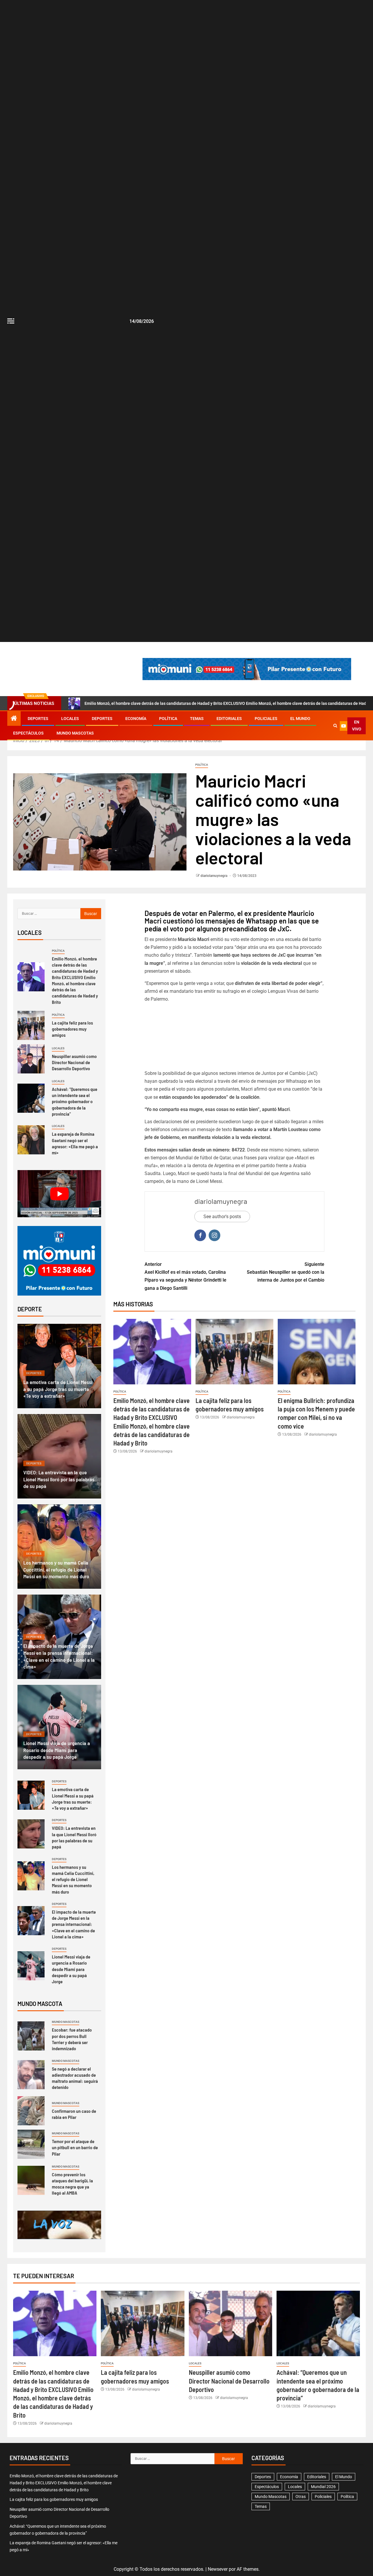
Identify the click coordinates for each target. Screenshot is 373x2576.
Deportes (38, 719)
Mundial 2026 (323, 2487)
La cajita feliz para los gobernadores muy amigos (72, 1029)
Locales (70, 719)
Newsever (218, 2569)
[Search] (335, 726)
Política (168, 719)
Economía (136, 719)
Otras (301, 2497)
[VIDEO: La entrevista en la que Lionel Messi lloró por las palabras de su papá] (31, 1834)
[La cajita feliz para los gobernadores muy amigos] (234, 1352)
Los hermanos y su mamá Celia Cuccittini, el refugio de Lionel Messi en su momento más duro (56, 1570)
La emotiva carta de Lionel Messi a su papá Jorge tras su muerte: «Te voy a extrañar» (58, 1389)
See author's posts (222, 1217)
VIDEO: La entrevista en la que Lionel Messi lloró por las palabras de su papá (59, 1479)
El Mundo (300, 719)
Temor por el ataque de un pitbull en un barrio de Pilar (75, 2147)
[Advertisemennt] (247, 669)
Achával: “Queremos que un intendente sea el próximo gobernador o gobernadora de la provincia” (75, 1101)
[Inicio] (14, 719)
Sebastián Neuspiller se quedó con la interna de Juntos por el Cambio (286, 1272)
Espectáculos (28, 733)
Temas (197, 719)
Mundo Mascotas (75, 733)
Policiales (266, 719)
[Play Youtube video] (59, 1194)
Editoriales (229, 719)
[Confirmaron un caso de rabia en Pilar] (31, 2111)
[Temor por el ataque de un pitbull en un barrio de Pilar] (31, 2144)
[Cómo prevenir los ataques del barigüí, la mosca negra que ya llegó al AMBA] (31, 2180)
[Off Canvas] (11, 321)
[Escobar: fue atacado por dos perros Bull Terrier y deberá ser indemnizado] (31, 2036)
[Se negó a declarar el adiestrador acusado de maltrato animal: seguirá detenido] (31, 2075)
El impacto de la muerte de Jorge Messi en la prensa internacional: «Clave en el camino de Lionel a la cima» (74, 1924)
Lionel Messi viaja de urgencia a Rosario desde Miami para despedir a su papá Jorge (57, 1750)
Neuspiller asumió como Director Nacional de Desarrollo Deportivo (74, 1062)
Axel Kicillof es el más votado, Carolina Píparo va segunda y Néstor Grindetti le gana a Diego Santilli (185, 1276)
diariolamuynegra (214, 876)
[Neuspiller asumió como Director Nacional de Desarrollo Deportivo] (31, 1059)
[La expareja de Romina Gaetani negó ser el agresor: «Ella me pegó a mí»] (31, 1140)
